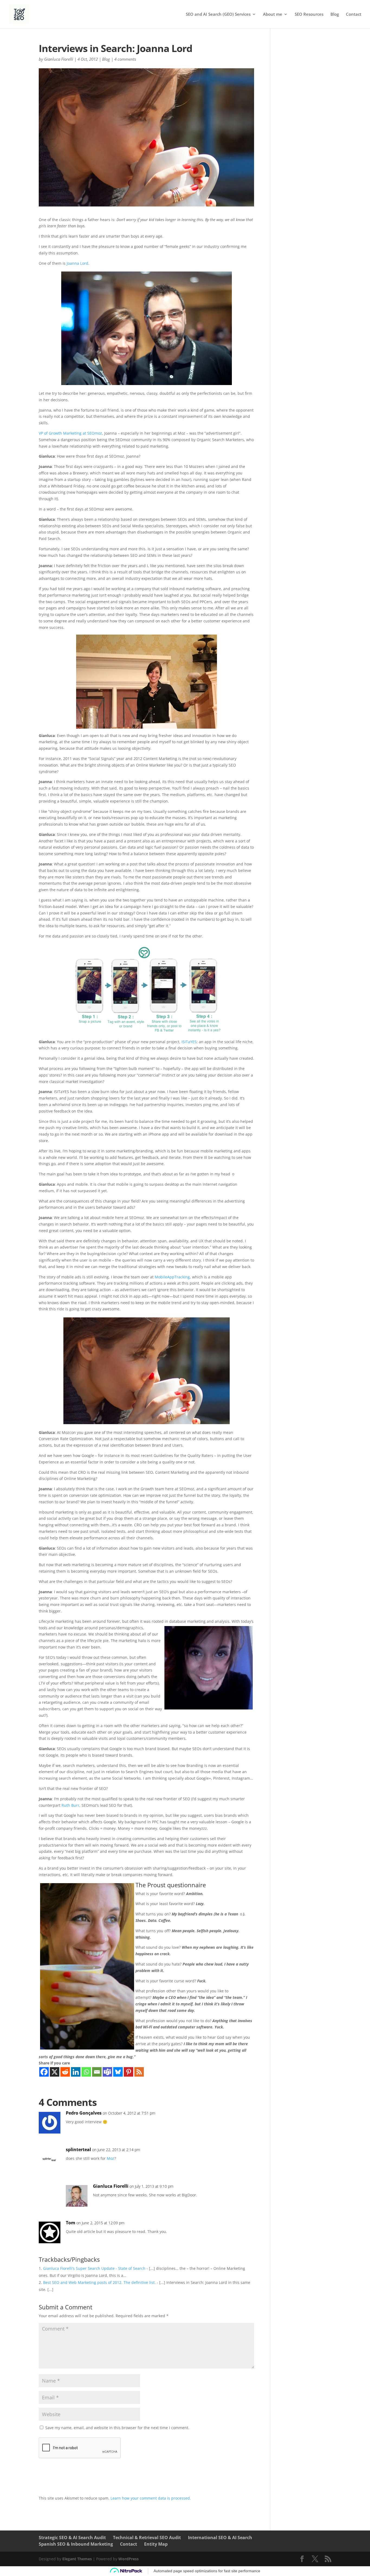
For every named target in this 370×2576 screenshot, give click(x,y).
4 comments (125, 59)
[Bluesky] (118, 2072)
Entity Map (156, 2544)
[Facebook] (44, 2072)
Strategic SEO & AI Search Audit (72, 2538)
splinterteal (78, 2150)
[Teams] (107, 2072)
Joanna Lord (77, 263)
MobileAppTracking (172, 1277)
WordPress (129, 2559)
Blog (335, 14)
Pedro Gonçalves (84, 2113)
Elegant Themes (77, 2559)
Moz (111, 2158)
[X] (55, 2072)
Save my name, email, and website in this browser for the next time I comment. (117, 2428)
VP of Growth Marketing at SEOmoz (70, 433)
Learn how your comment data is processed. (151, 2498)
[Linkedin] (76, 2072)
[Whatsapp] (86, 2072)
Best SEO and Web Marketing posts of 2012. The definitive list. (99, 2282)
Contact (354, 14)
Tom (71, 2223)
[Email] (97, 2072)
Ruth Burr (70, 1805)
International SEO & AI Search (220, 2538)
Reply (241, 2118)
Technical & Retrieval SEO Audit (147, 2538)
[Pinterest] (129, 2072)
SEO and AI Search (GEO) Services (218, 14)
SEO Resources (309, 14)
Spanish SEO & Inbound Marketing (76, 2544)
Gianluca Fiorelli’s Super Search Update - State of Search (94, 2268)
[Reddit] (65, 2072)
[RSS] (139, 2072)
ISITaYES (189, 1042)
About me (273, 14)
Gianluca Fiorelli (59, 59)
